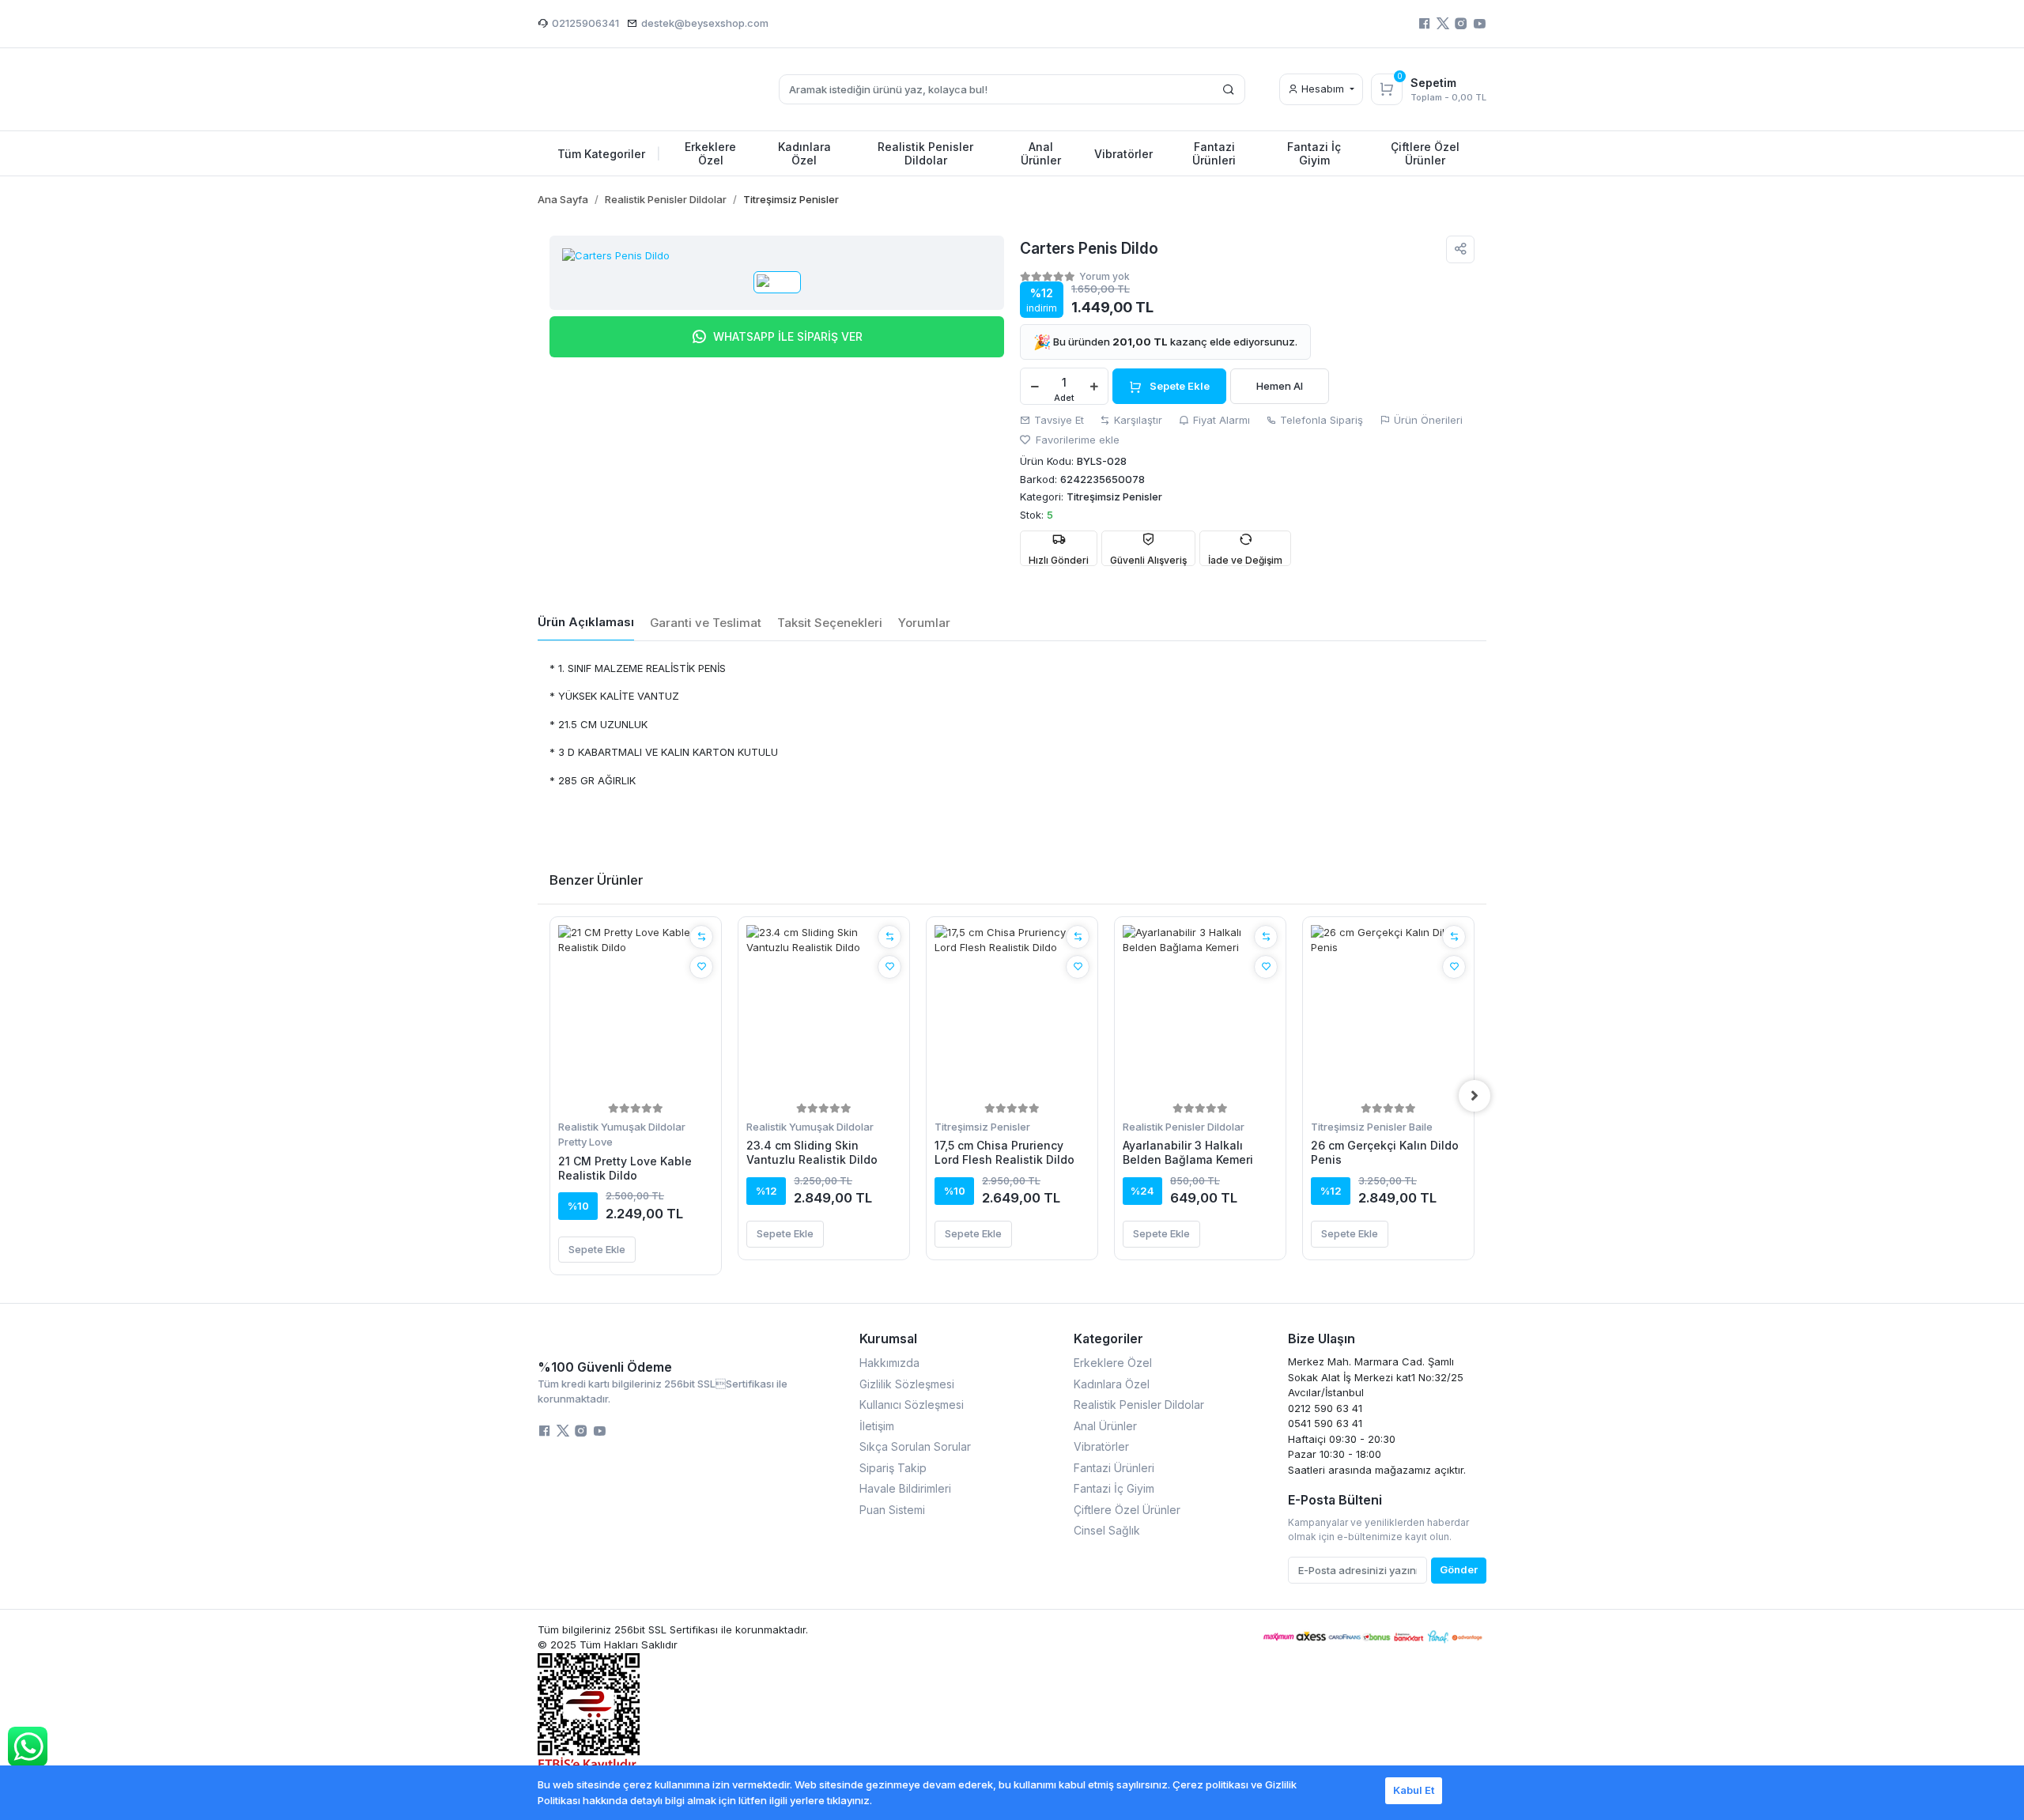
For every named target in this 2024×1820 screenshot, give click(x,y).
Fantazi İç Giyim (1114, 1488)
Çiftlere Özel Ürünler (1127, 1510)
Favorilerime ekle (1076, 440)
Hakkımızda (889, 1363)
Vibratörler (1101, 1446)
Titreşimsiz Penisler (982, 1127)
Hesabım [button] (1323, 89)
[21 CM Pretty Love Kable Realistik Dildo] (636, 1012)
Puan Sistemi (892, 1510)
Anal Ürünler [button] (1041, 153)
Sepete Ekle (1180, 386)
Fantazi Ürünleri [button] (1214, 153)
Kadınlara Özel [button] (804, 153)
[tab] (586, 623)
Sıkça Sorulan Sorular (915, 1446)
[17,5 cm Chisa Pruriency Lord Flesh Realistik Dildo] (1012, 1012)
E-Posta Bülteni (1335, 1500)
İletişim (877, 1426)
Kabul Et (1414, 1790)
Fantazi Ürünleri (1114, 1468)
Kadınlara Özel (1112, 1384)
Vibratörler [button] (1123, 154)
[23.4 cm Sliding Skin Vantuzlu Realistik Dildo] (824, 1012)
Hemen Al (1280, 386)
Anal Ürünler (1105, 1426)
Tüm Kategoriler (609, 154)
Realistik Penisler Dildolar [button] (925, 153)
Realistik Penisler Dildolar (1184, 1127)
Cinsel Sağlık (1107, 1530)
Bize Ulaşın (1322, 1339)
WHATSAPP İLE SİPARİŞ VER (788, 336)
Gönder (1459, 1569)
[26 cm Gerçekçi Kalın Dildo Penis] (1388, 1012)
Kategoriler (1108, 1339)
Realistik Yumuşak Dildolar (622, 1127)
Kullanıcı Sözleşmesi (912, 1405)
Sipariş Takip (893, 1468)
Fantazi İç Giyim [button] (1314, 153)
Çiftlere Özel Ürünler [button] (1425, 153)
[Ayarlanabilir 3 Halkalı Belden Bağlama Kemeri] (1200, 1012)
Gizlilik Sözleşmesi (907, 1384)
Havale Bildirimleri (905, 1488)
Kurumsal (888, 1339)
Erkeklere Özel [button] (710, 153)
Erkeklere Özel (1113, 1363)
